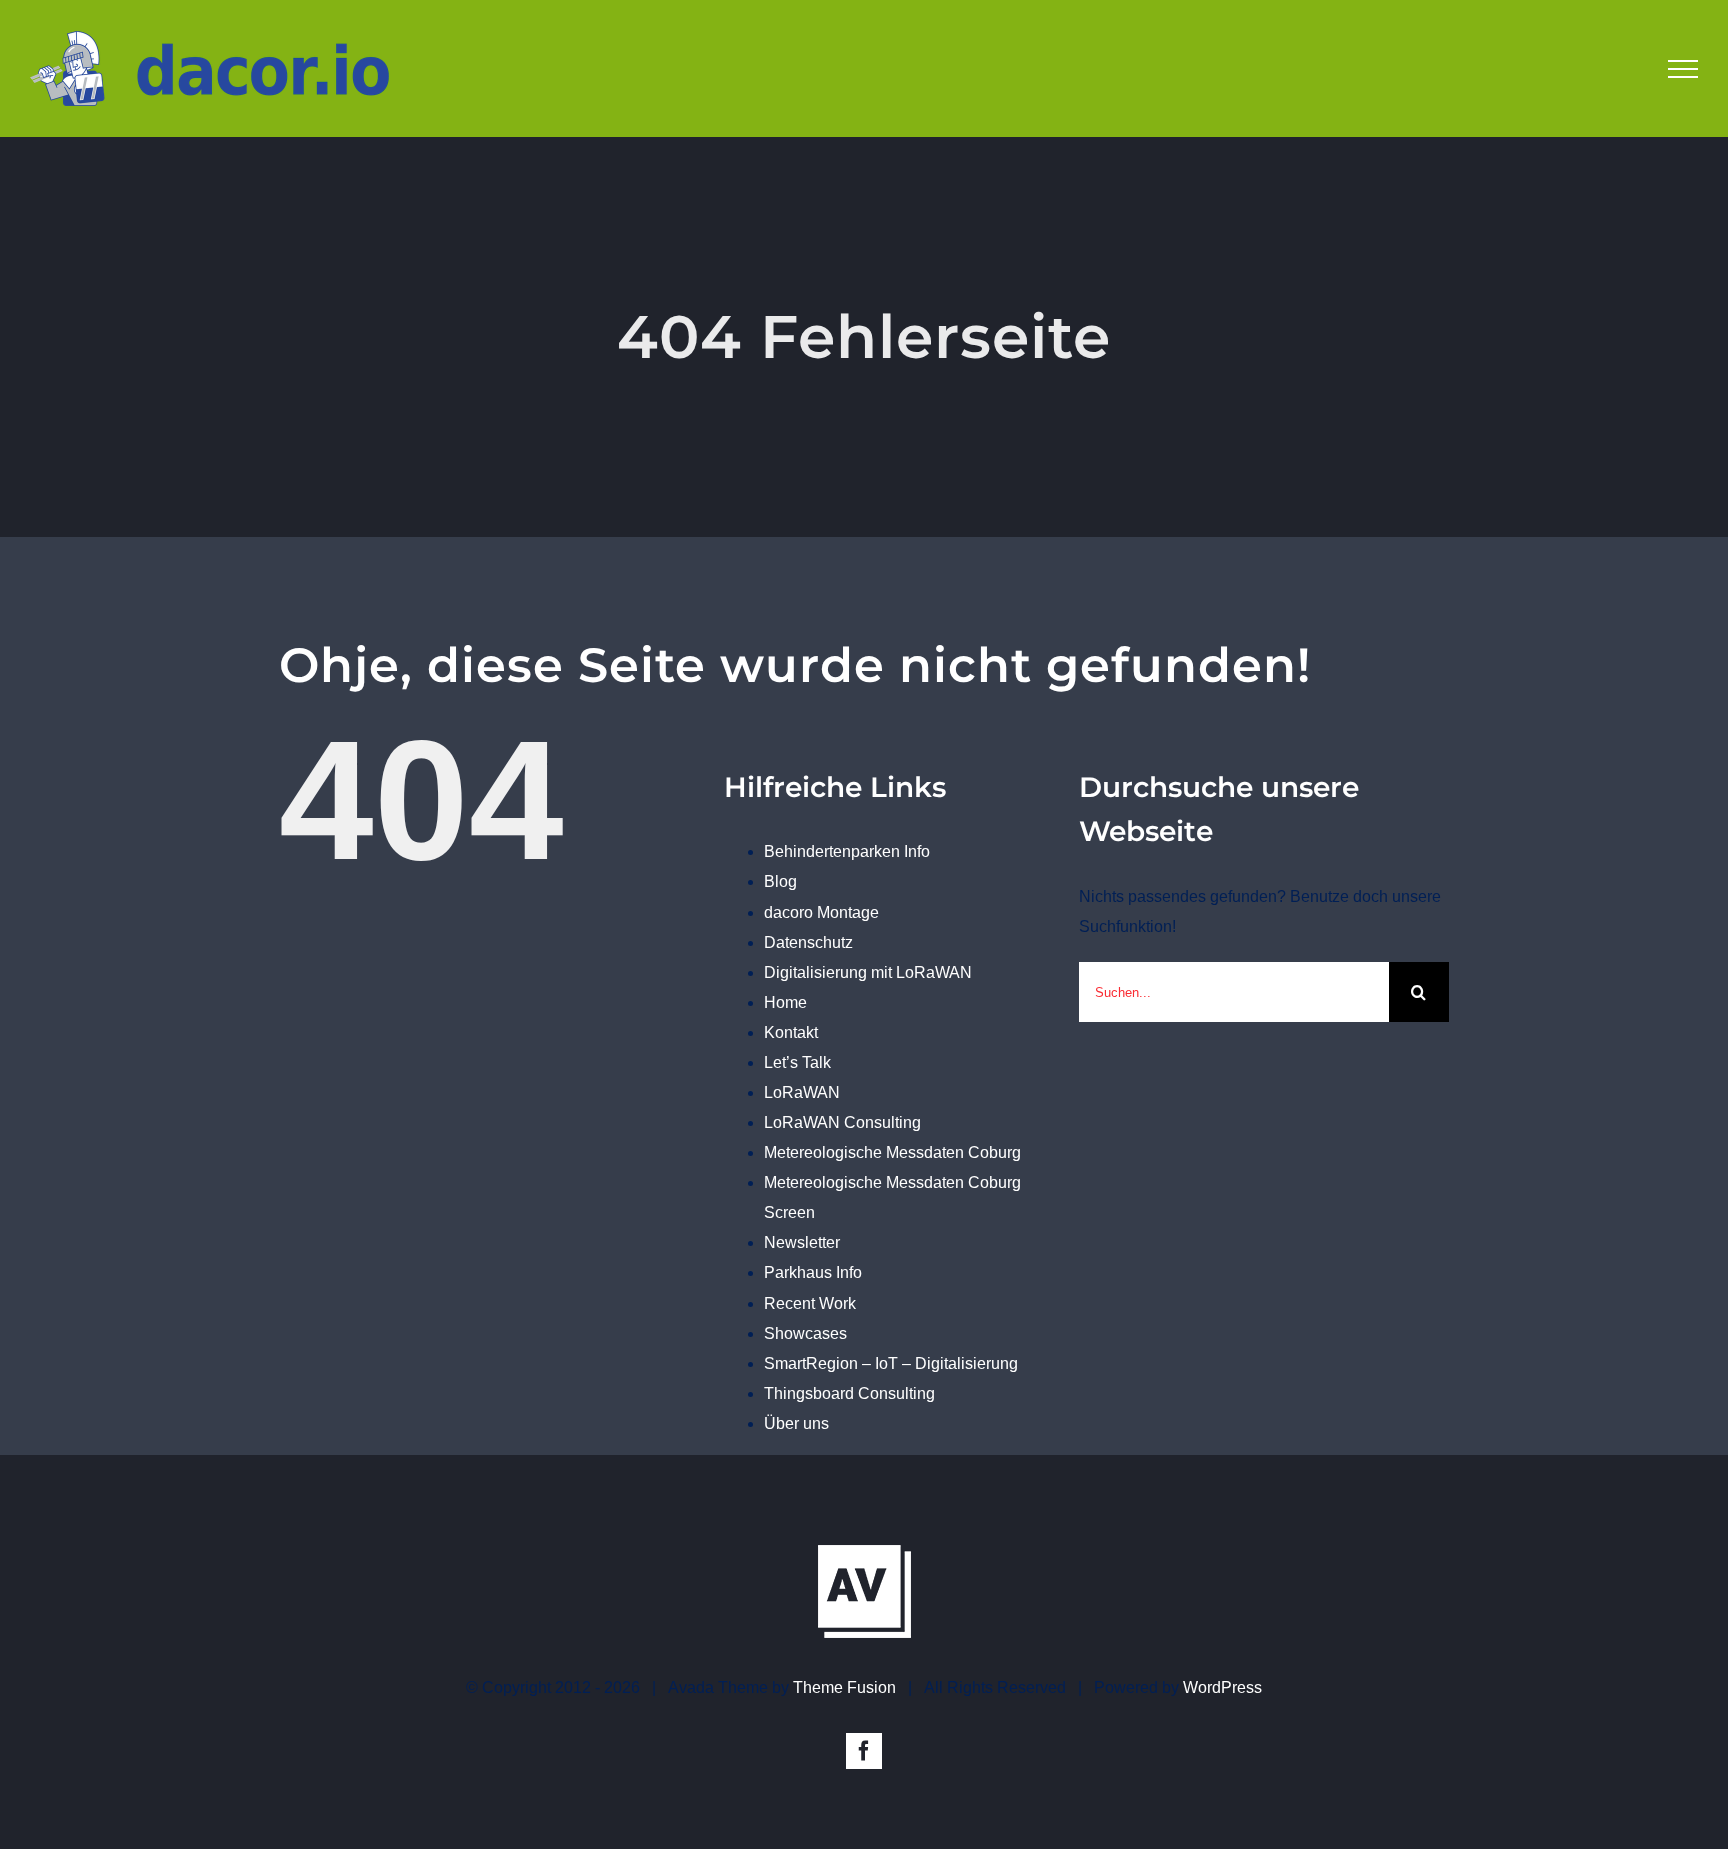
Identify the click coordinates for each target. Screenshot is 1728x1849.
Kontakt (791, 1032)
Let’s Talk (797, 1062)
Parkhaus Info (813, 1272)
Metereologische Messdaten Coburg (892, 1152)
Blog (780, 881)
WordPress (1222, 1687)
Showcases (805, 1333)
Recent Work (810, 1303)
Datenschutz (808, 942)
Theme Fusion (844, 1687)
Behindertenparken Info (847, 851)
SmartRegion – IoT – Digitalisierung (891, 1363)
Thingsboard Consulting (849, 1393)
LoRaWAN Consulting (842, 1122)
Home (785, 1002)
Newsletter (802, 1242)
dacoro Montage (821, 912)
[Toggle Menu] (1683, 69)
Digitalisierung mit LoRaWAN (868, 972)
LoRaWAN (802, 1092)
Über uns (796, 1423)
